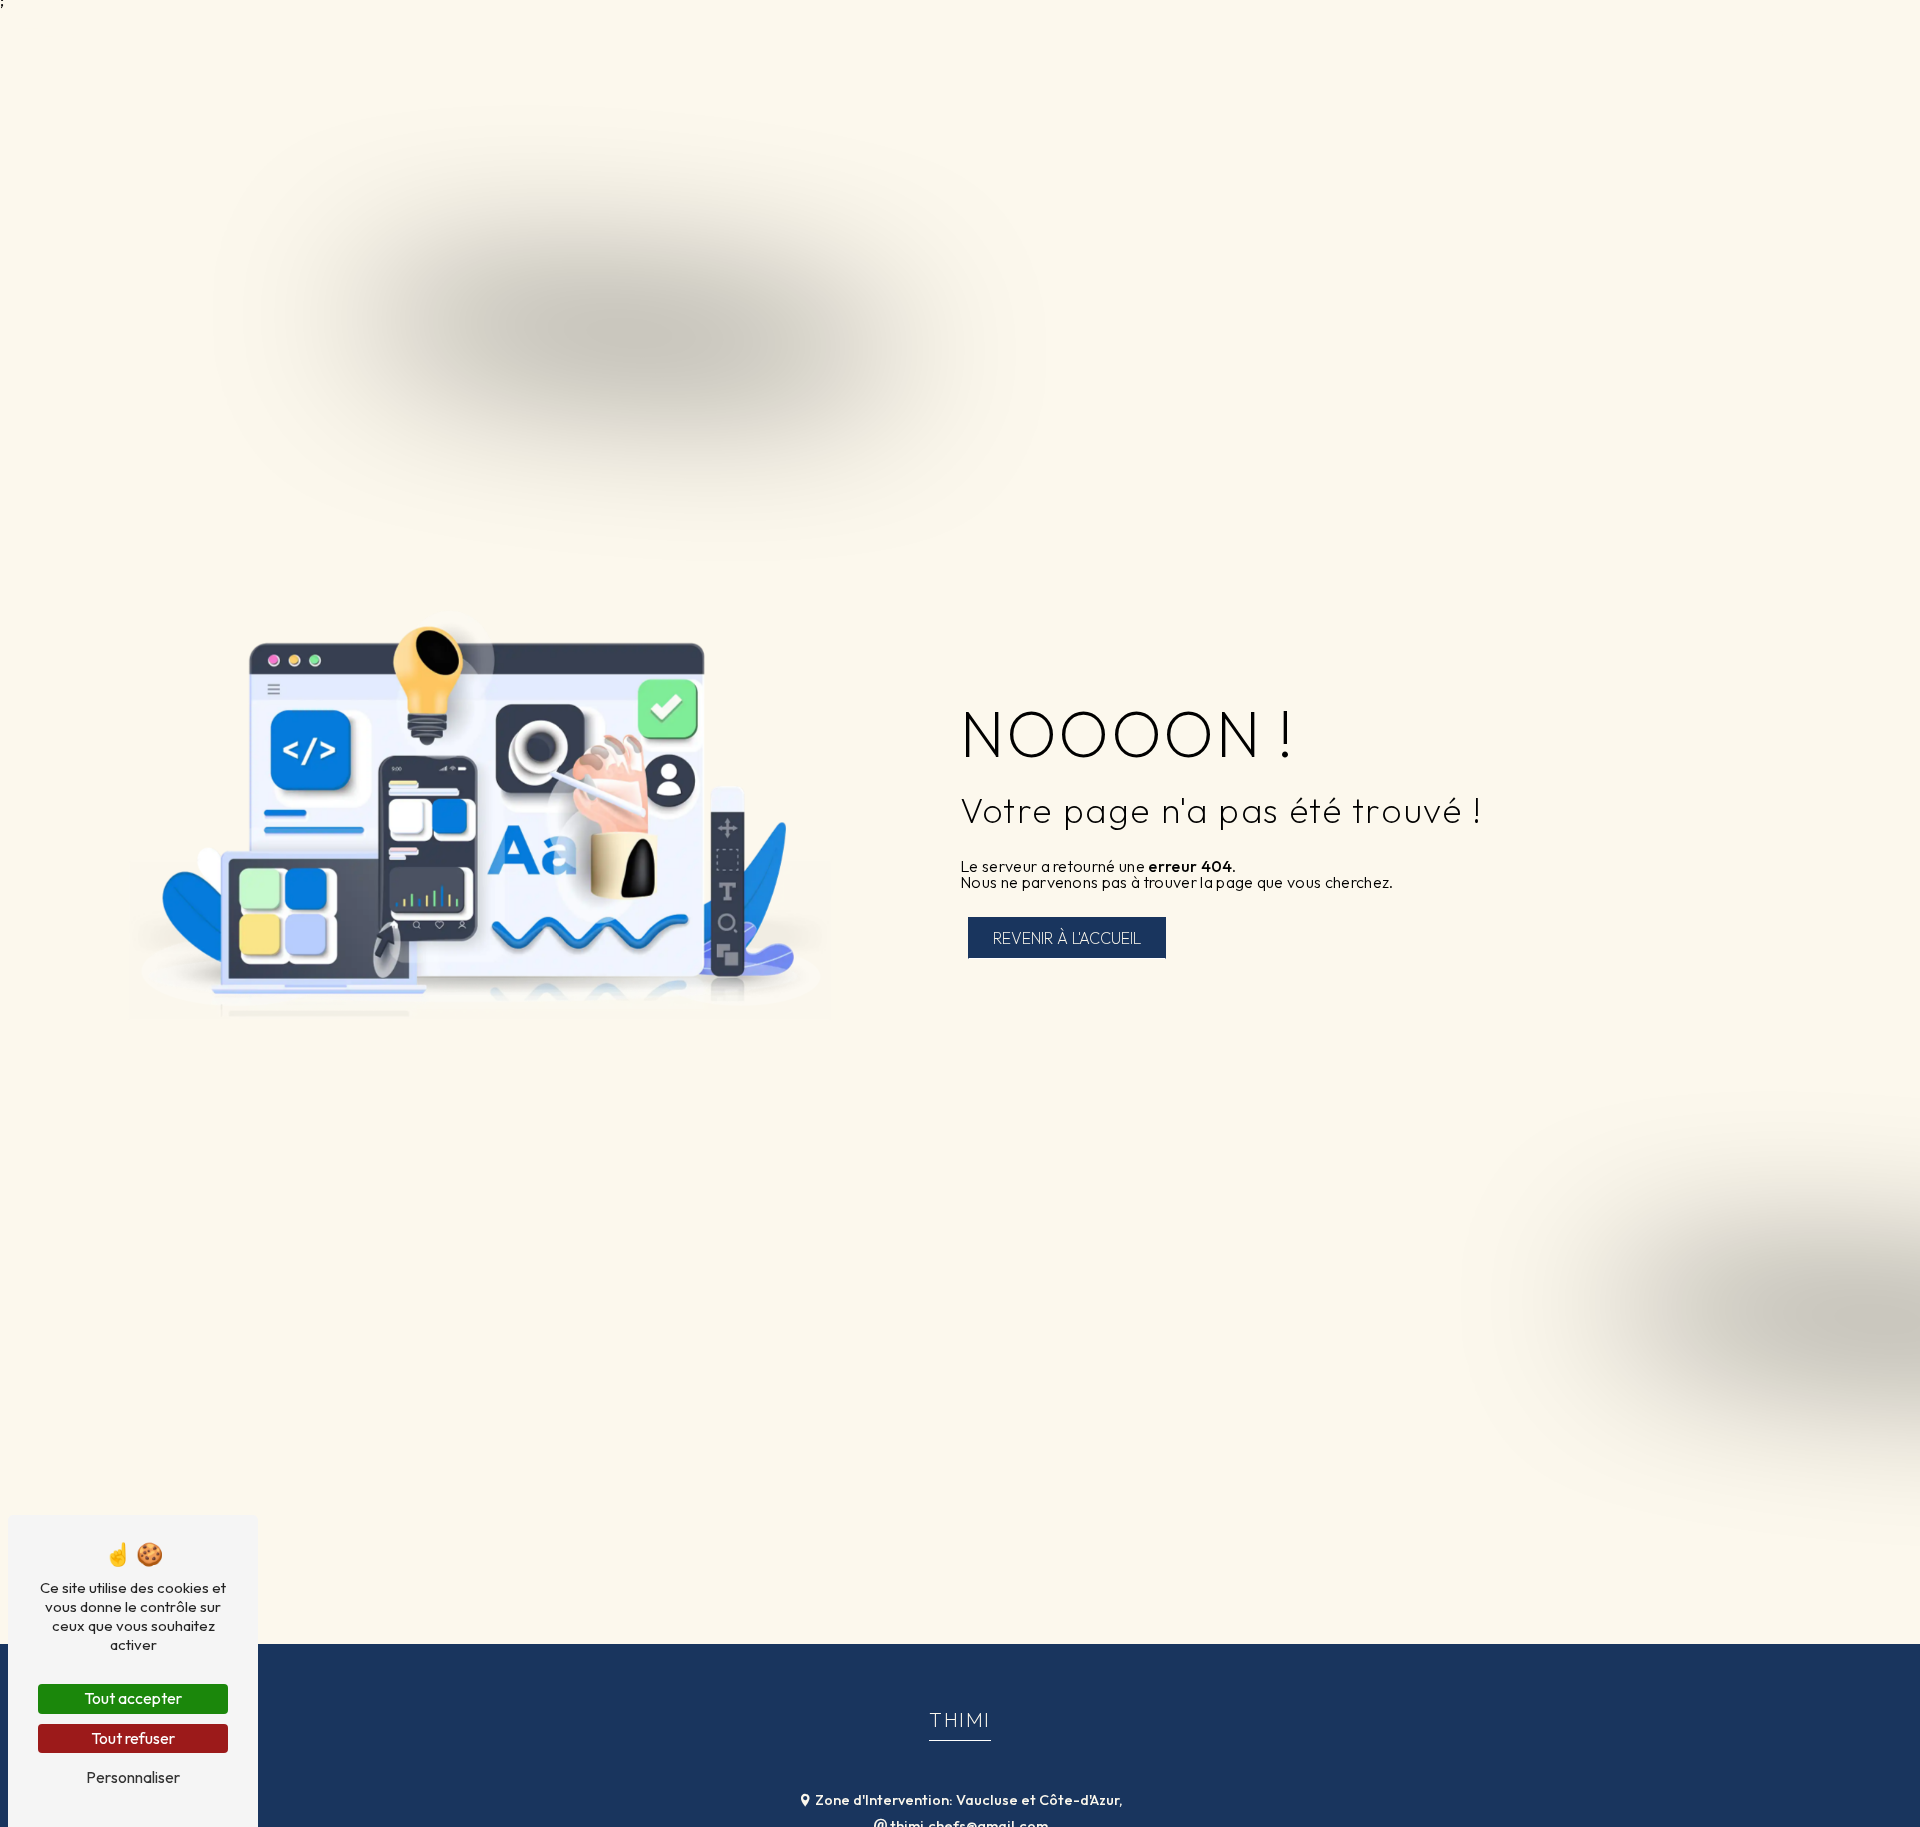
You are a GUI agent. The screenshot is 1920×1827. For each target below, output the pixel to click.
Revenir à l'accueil (1067, 938)
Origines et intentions (1687, 34)
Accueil (1323, 34)
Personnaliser (133, 1777)
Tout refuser (133, 1738)
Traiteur (1416, 34)
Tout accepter (133, 1698)
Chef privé (1522, 34)
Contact (1847, 34)
